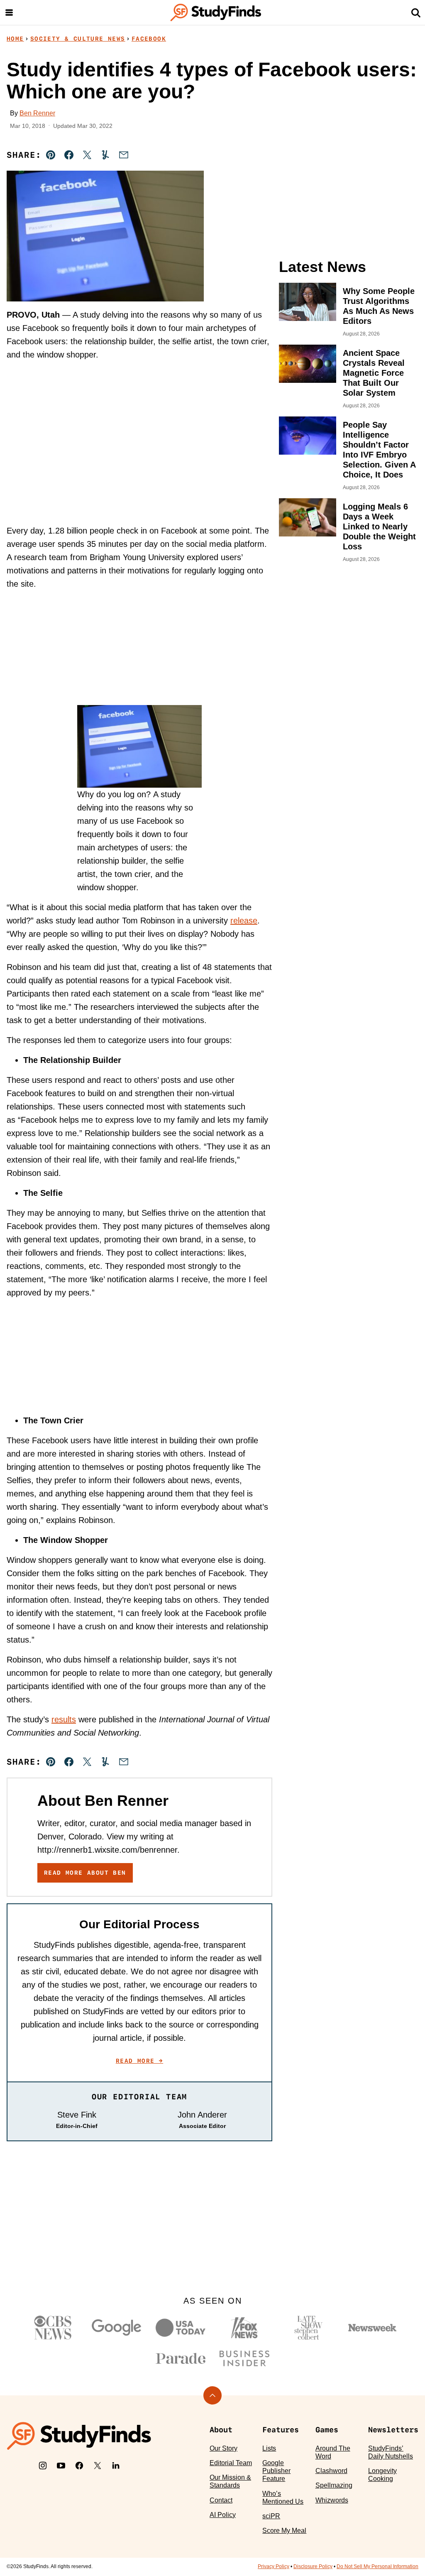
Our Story (223, 2448)
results (64, 1719)
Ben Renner (37, 113)
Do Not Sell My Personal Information (377, 2566)
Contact (221, 2500)
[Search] (416, 12)
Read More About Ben (85, 1873)
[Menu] (9, 12)
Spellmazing (334, 2485)
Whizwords (332, 2500)
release (244, 921)
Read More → (139, 2061)
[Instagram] (43, 2466)
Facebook (149, 39)
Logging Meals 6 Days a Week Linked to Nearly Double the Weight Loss (379, 526)
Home (15, 39)
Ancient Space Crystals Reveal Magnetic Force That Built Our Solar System (374, 373)
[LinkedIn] (116, 2466)
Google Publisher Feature (276, 2471)
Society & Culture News (78, 39)
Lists (269, 2448)
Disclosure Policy (313, 2566)
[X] (98, 2466)
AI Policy (223, 2515)
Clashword (331, 2471)
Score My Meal (284, 2531)
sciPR (271, 2516)
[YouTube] (61, 2466)
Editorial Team (231, 2463)
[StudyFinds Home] (216, 12)
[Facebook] (79, 2466)
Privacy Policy (274, 2566)
